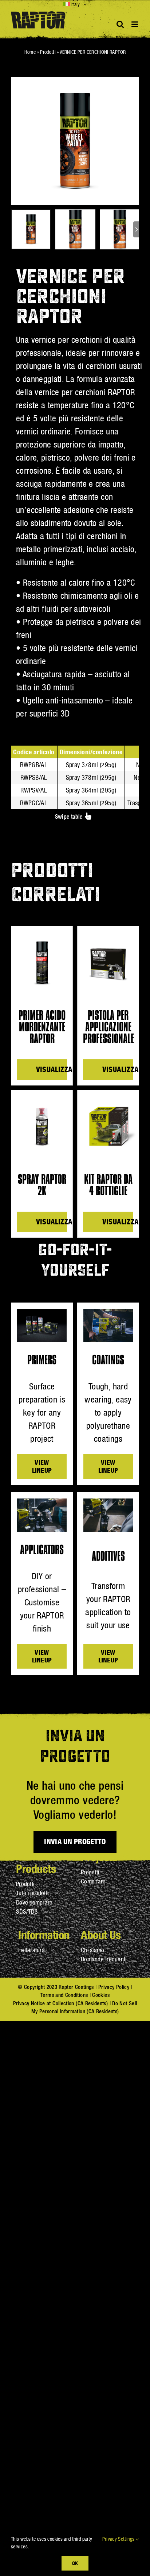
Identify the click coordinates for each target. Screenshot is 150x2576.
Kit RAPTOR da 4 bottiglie (108, 1185)
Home (30, 52)
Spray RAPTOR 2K (42, 1185)
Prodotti (48, 52)
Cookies (101, 1995)
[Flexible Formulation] (42, 1503)
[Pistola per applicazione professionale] (108, 963)
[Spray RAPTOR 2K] (42, 1127)
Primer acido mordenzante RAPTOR (42, 1027)
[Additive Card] (108, 1503)
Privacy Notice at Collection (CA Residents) (60, 2003)
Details (45, 1070)
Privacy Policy (114, 1987)
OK (75, 2563)
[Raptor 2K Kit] (42, 1313)
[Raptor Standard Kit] (108, 1313)
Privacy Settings (119, 2539)
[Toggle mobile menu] (135, 24)
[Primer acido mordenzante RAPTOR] (42, 963)
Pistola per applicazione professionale (108, 1027)
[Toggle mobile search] (120, 24)
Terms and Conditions (64, 1995)
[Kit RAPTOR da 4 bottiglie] (108, 1127)
